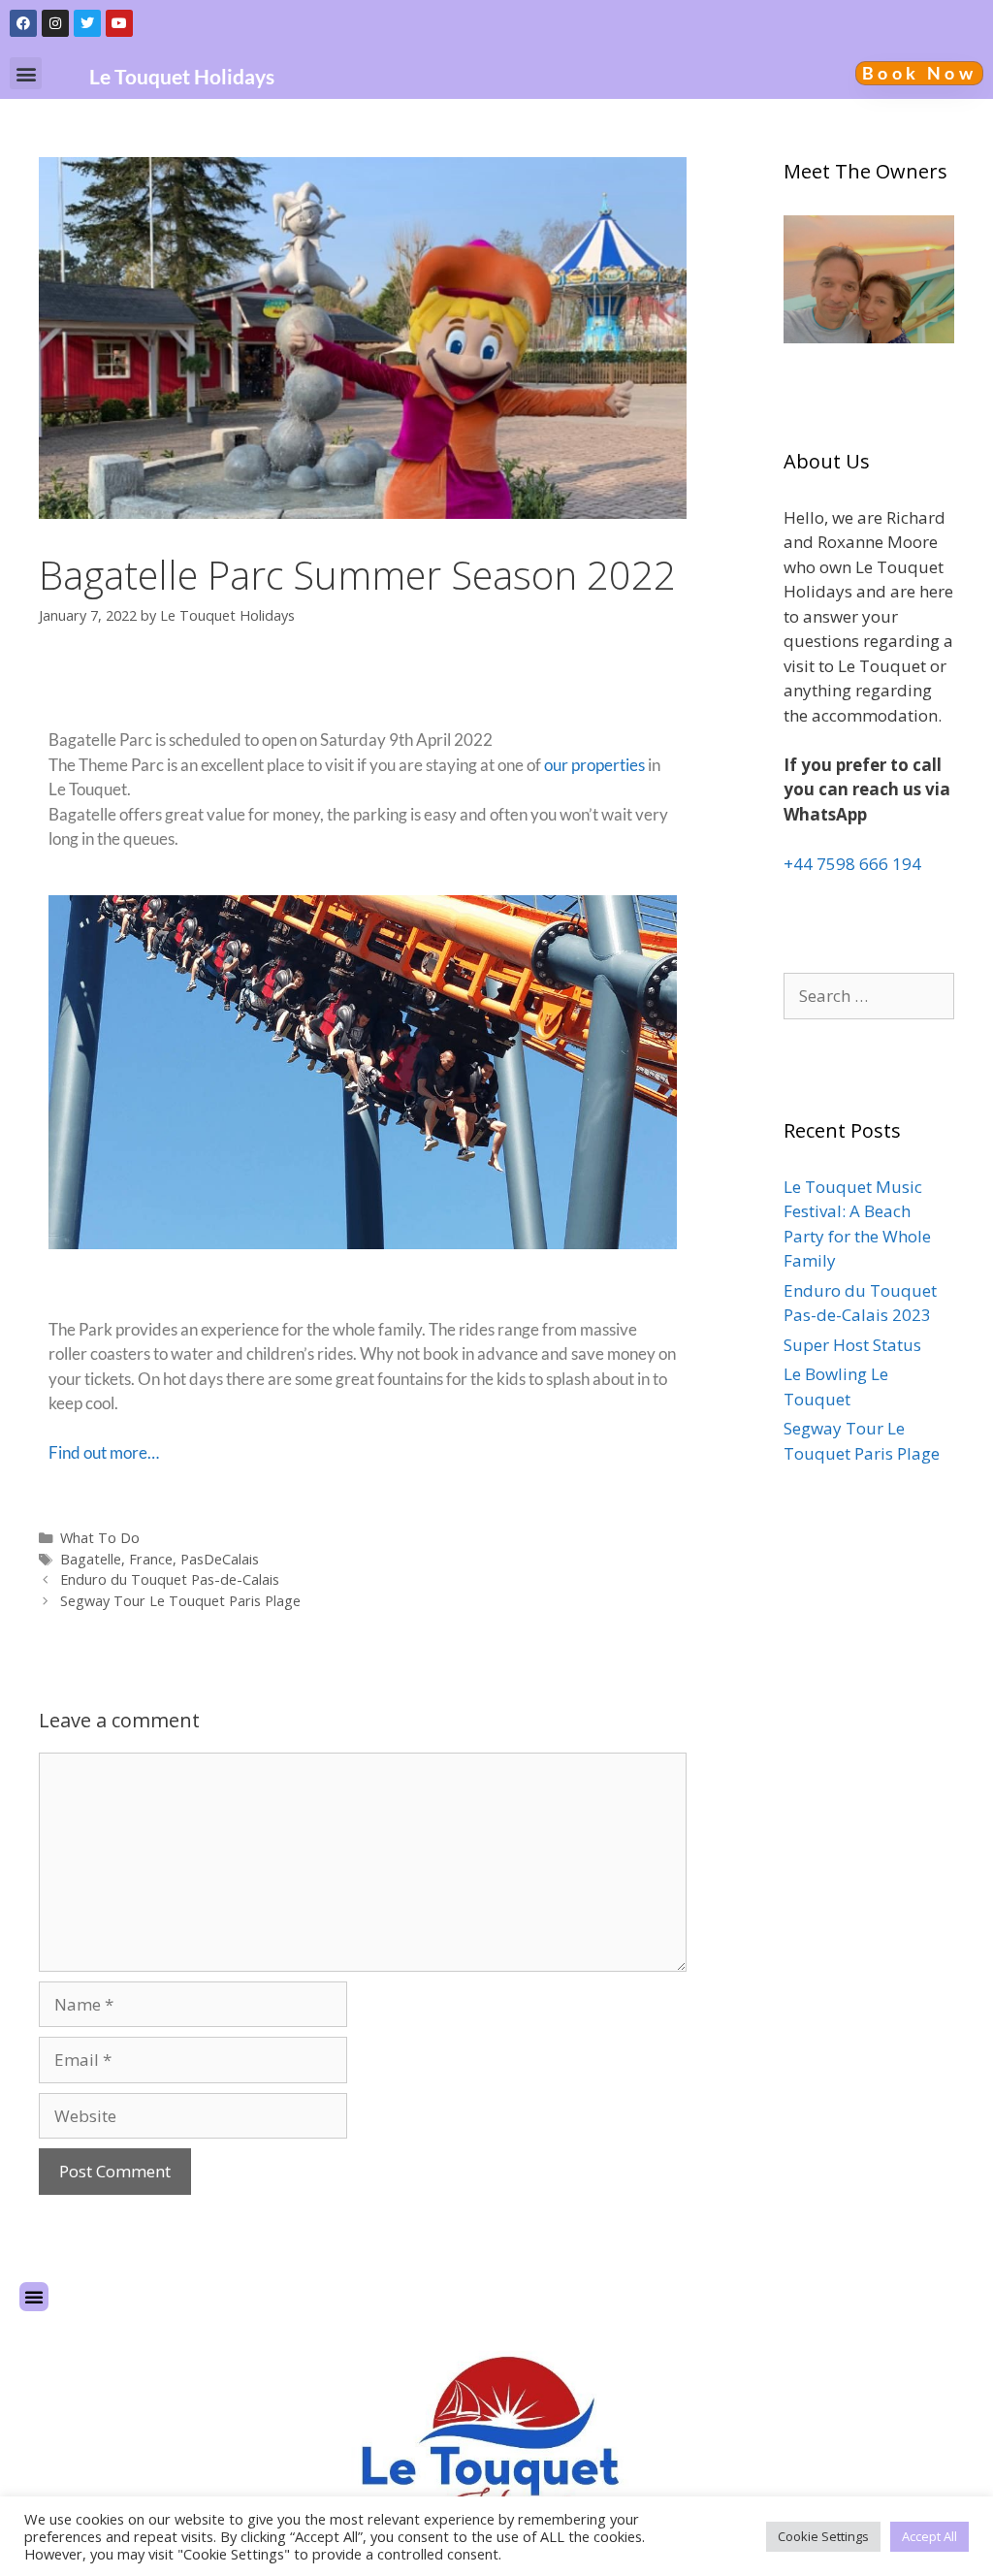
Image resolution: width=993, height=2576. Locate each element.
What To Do (100, 1538)
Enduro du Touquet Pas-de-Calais (170, 1579)
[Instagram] (55, 23)
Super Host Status (852, 1345)
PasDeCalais (220, 1559)
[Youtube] (119, 23)
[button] (26, 73)
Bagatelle (91, 1559)
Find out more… (104, 1452)
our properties (594, 765)
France (151, 1559)
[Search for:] (869, 996)
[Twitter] (87, 23)
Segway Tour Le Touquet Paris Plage (180, 1601)
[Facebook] (23, 23)
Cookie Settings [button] (823, 2536)
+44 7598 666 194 (852, 864)
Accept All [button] (929, 2536)
